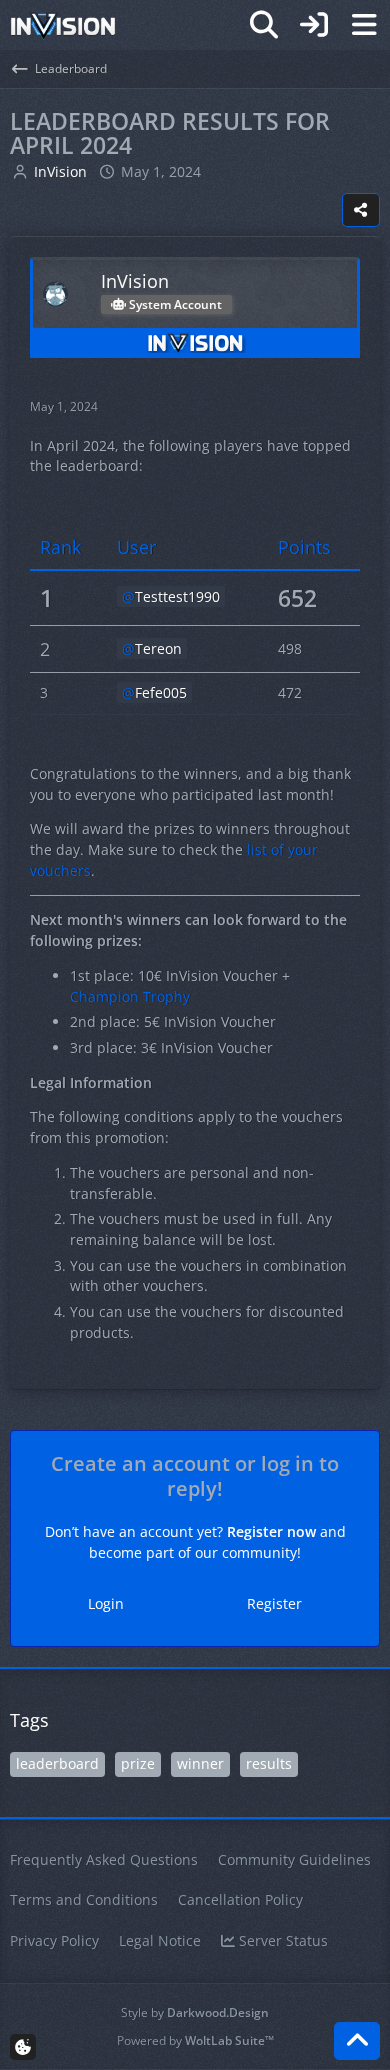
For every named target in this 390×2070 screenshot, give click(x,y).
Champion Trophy (130, 996)
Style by (195, 2012)
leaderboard (57, 1763)
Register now (271, 1531)
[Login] (314, 25)
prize (138, 1763)
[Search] (264, 25)
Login (106, 1603)
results (269, 1763)
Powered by (195, 2040)
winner (200, 1763)
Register (274, 1603)
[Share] (361, 210)
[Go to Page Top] (357, 2041)
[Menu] (364, 25)
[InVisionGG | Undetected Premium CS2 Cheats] (63, 25)
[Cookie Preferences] (23, 2047)
